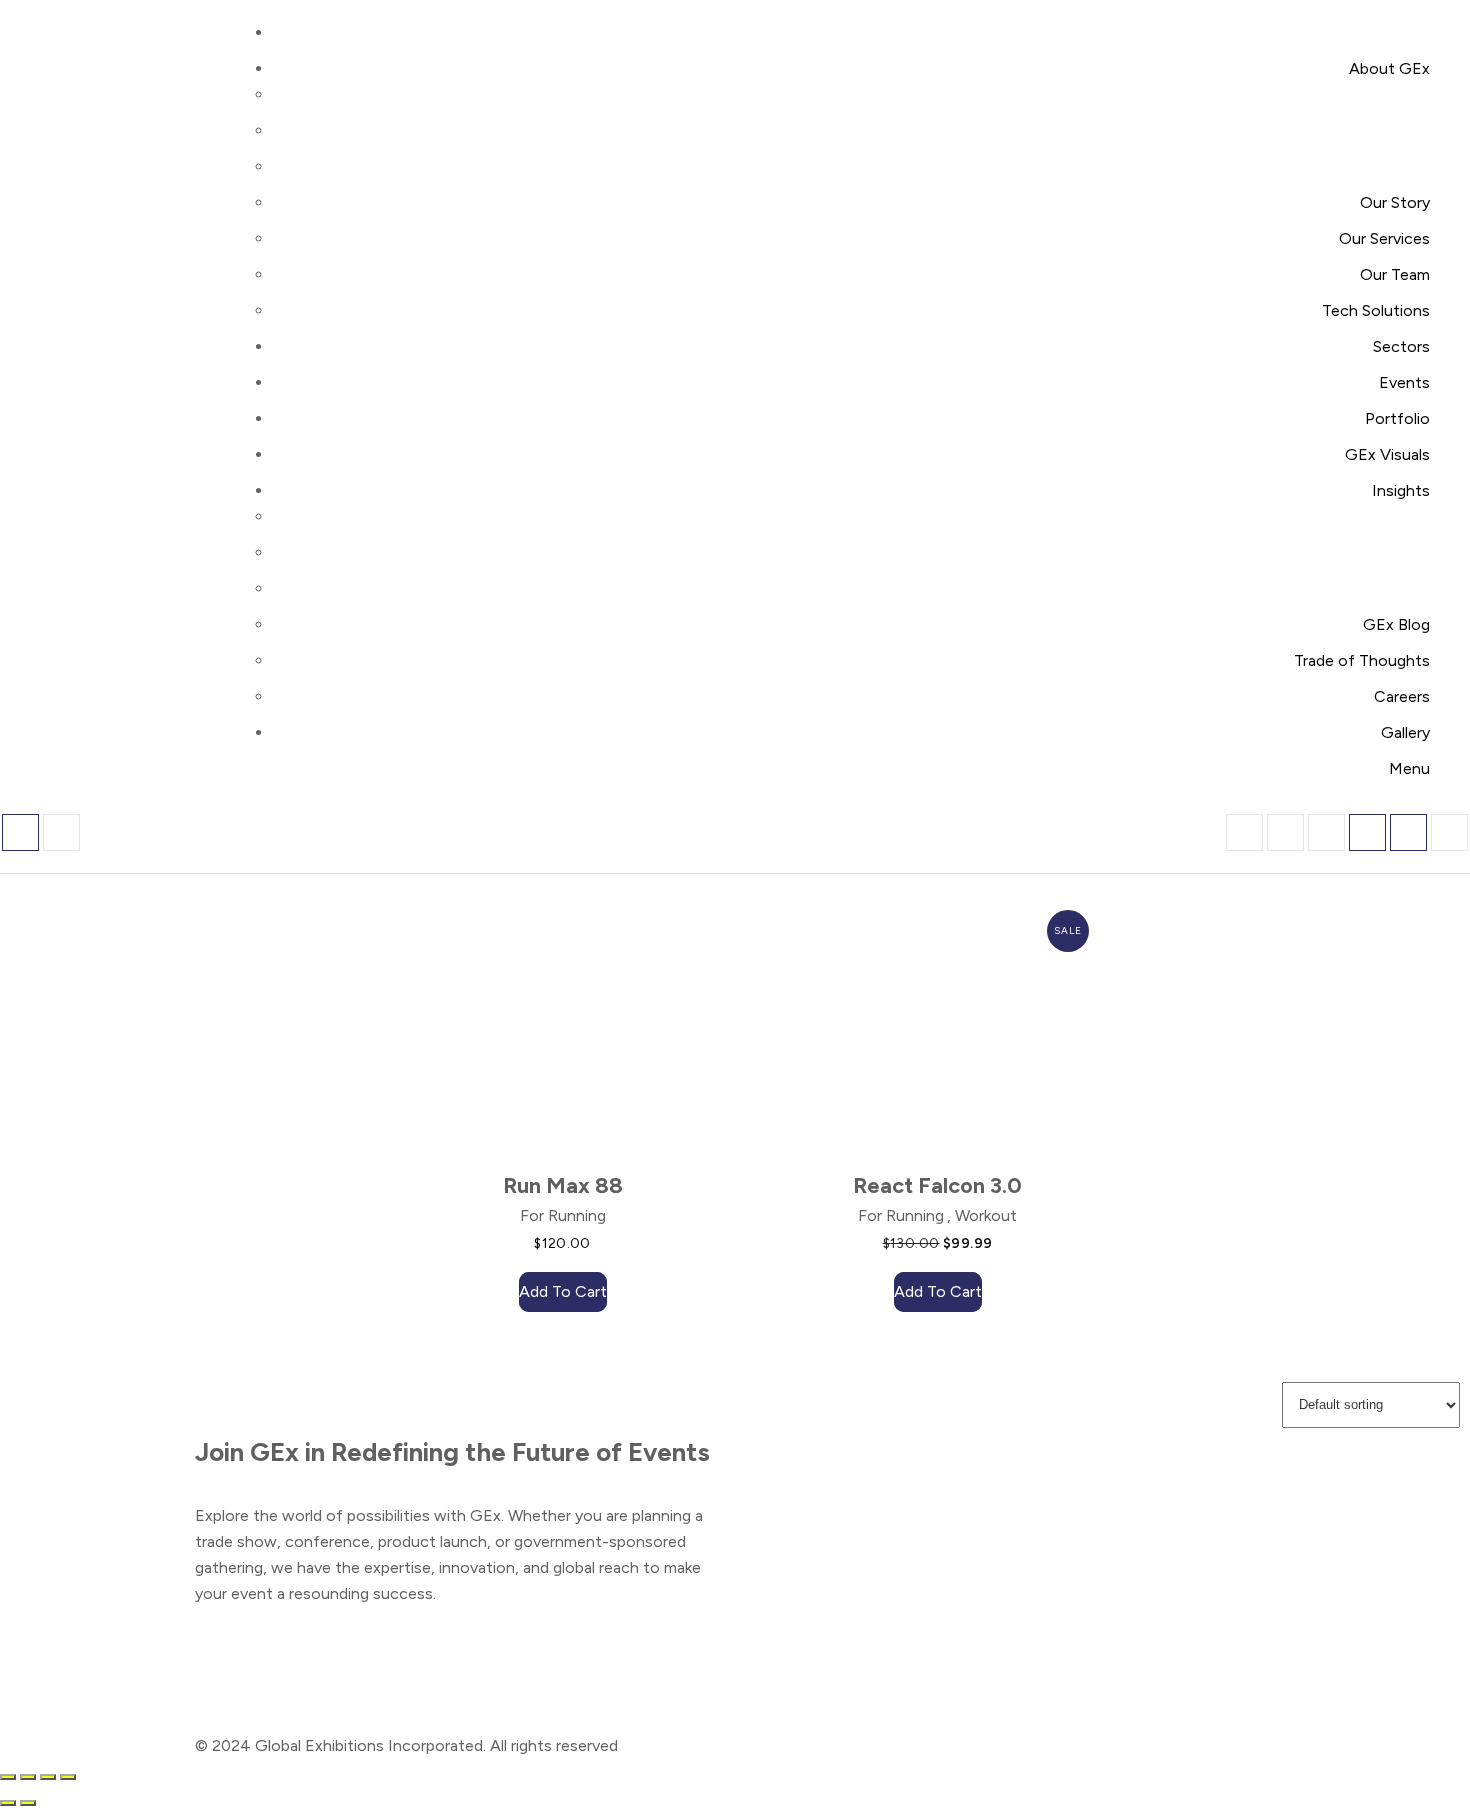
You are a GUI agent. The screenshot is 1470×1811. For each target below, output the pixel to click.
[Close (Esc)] (68, 1777)
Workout (986, 1215)
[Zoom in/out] (8, 1777)
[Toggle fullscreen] (28, 1777)
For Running (563, 1215)
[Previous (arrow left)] (8, 1803)
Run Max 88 (563, 1185)
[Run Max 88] (547, 1033)
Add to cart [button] (563, 1291)
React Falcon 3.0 (937, 1185)
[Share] (48, 1777)
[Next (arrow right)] (28, 1803)
